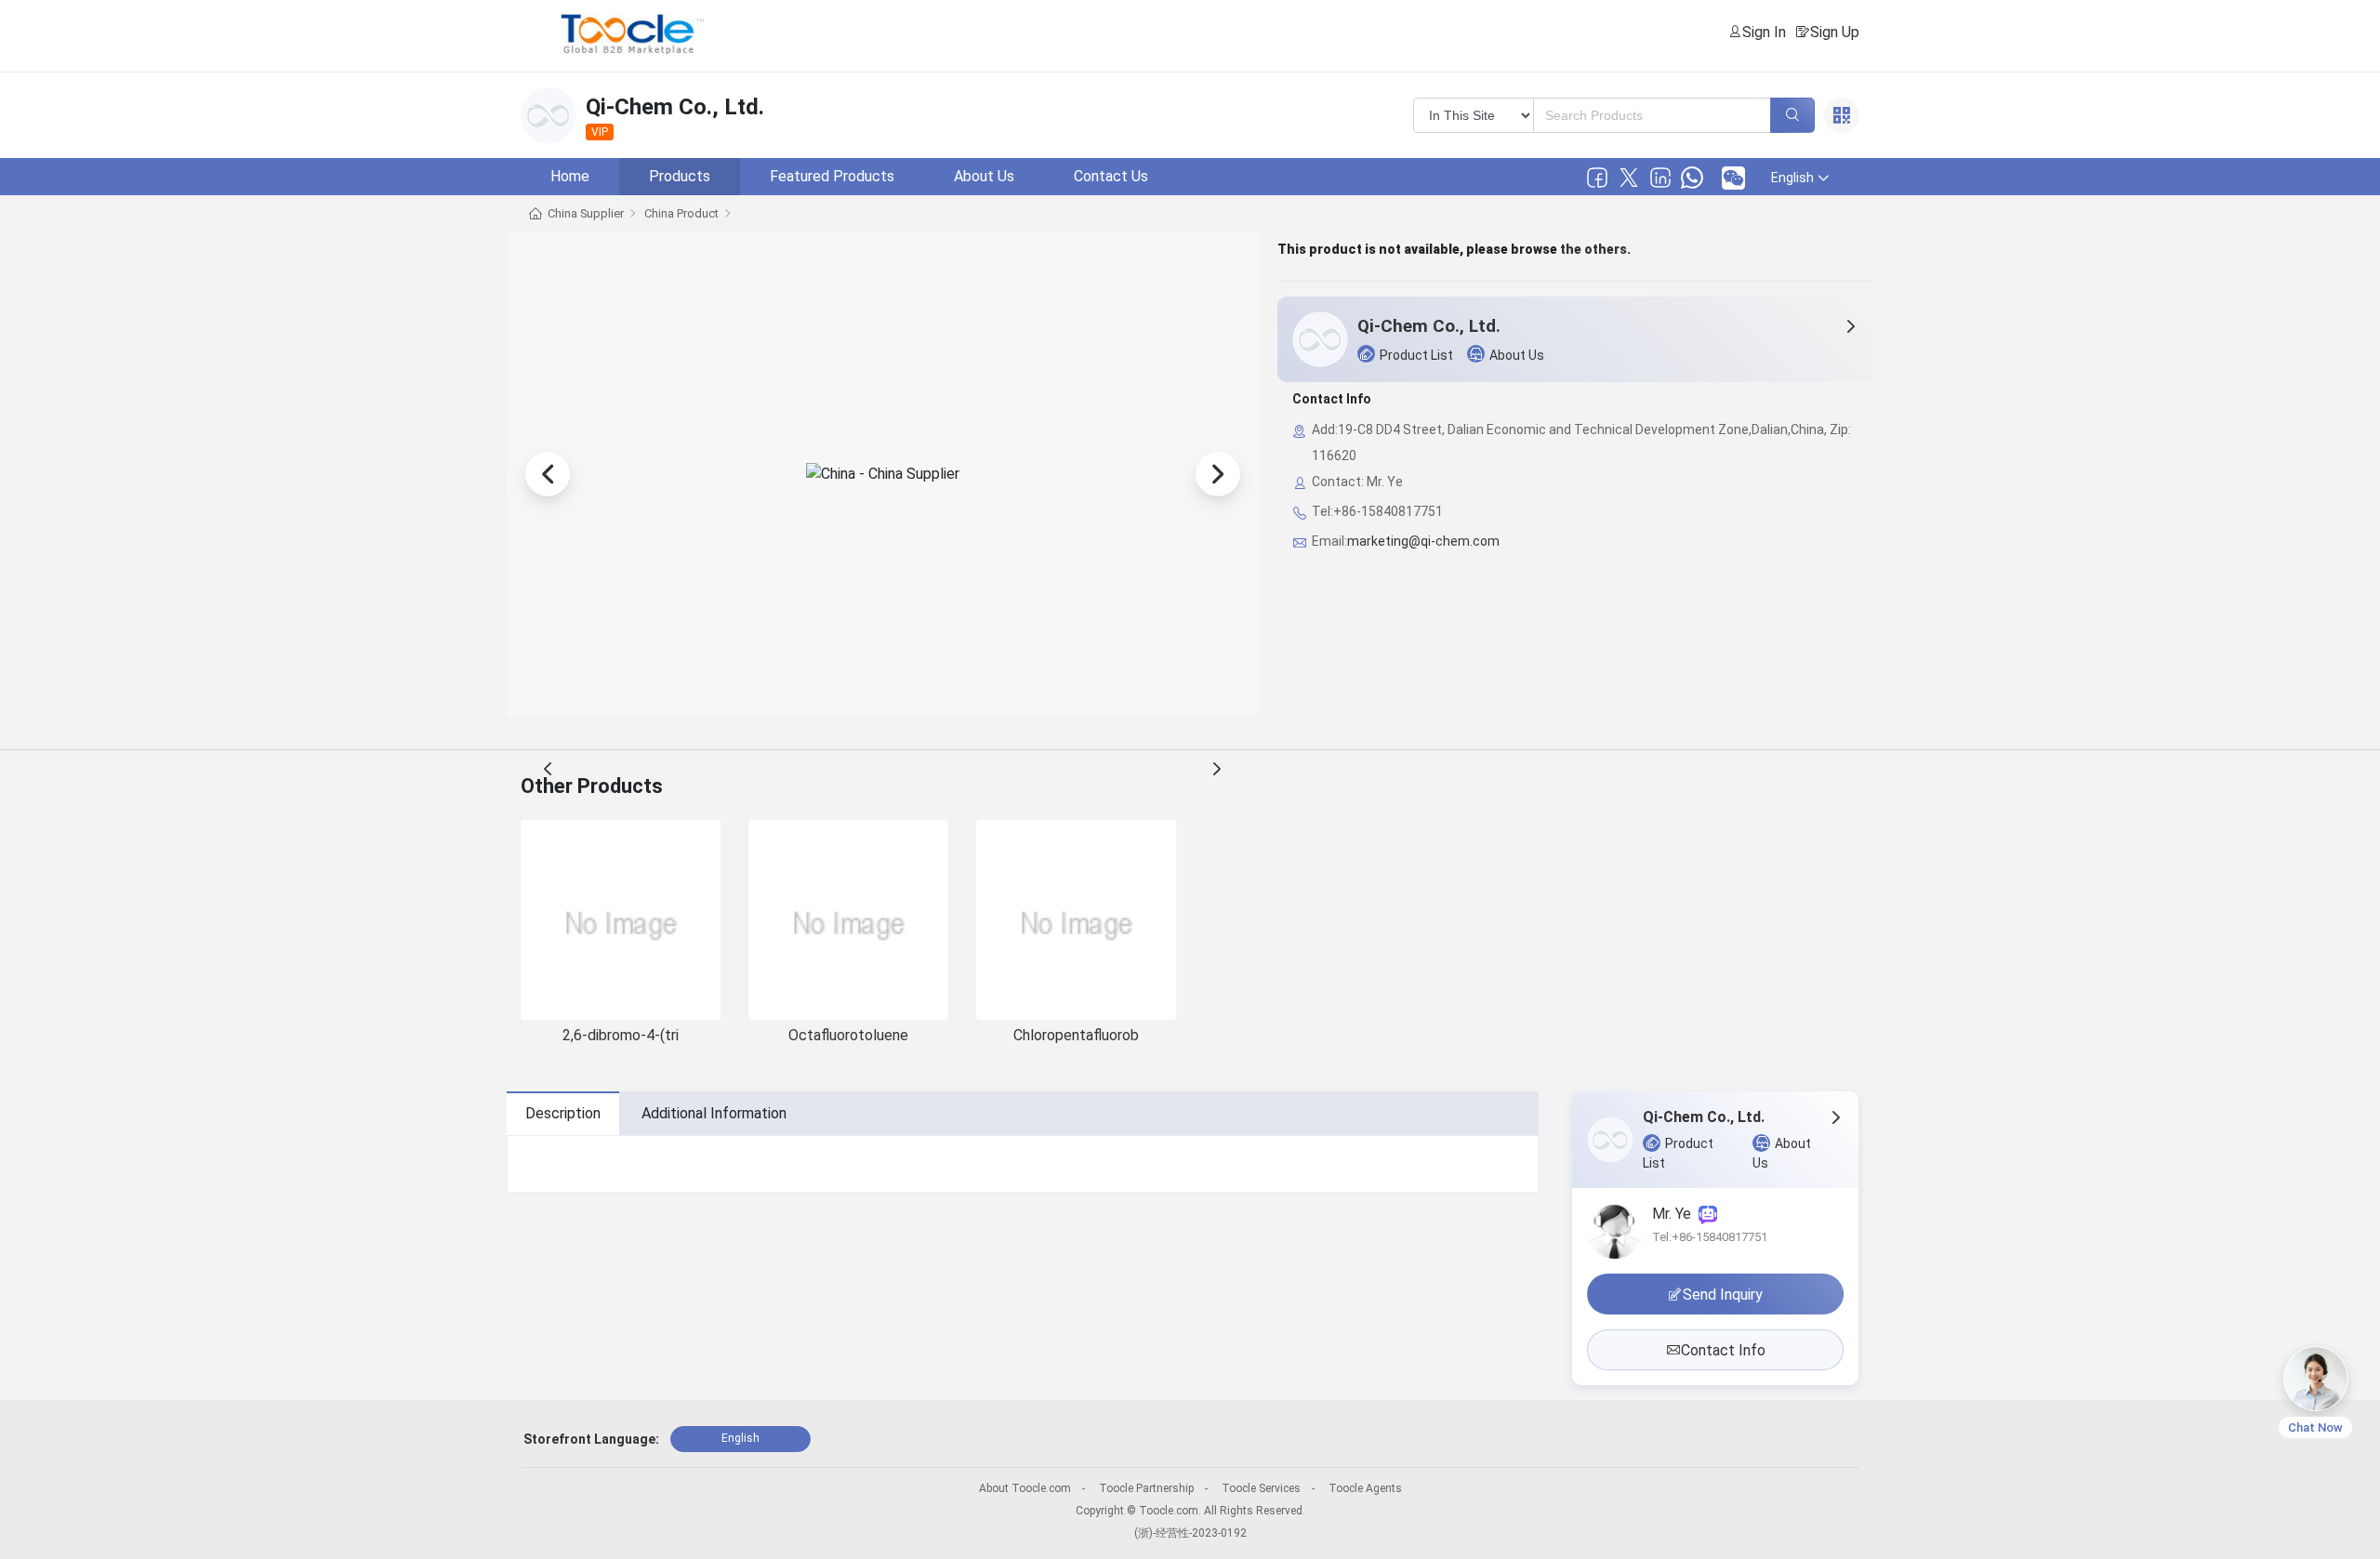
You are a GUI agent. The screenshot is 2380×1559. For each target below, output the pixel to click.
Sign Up (1835, 32)
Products (680, 176)
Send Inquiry (1723, 1295)
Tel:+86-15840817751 (1710, 1237)
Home (570, 176)
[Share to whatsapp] (1692, 178)
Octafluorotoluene (848, 1035)
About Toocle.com (1025, 1488)
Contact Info (1723, 1350)
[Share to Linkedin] (1660, 178)
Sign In (1764, 32)
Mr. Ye (1675, 1214)
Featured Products (832, 176)
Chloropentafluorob (1076, 1035)
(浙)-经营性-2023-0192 (1190, 1533)
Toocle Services (1261, 1488)
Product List (1416, 355)
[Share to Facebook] (1597, 178)
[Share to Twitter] (1629, 178)
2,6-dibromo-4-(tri (621, 1035)
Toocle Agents (1365, 1488)
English (740, 1438)
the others (1593, 249)
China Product (681, 213)
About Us (984, 176)
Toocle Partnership (1146, 1488)
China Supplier (586, 213)
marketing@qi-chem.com (1423, 541)
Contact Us (1111, 176)
